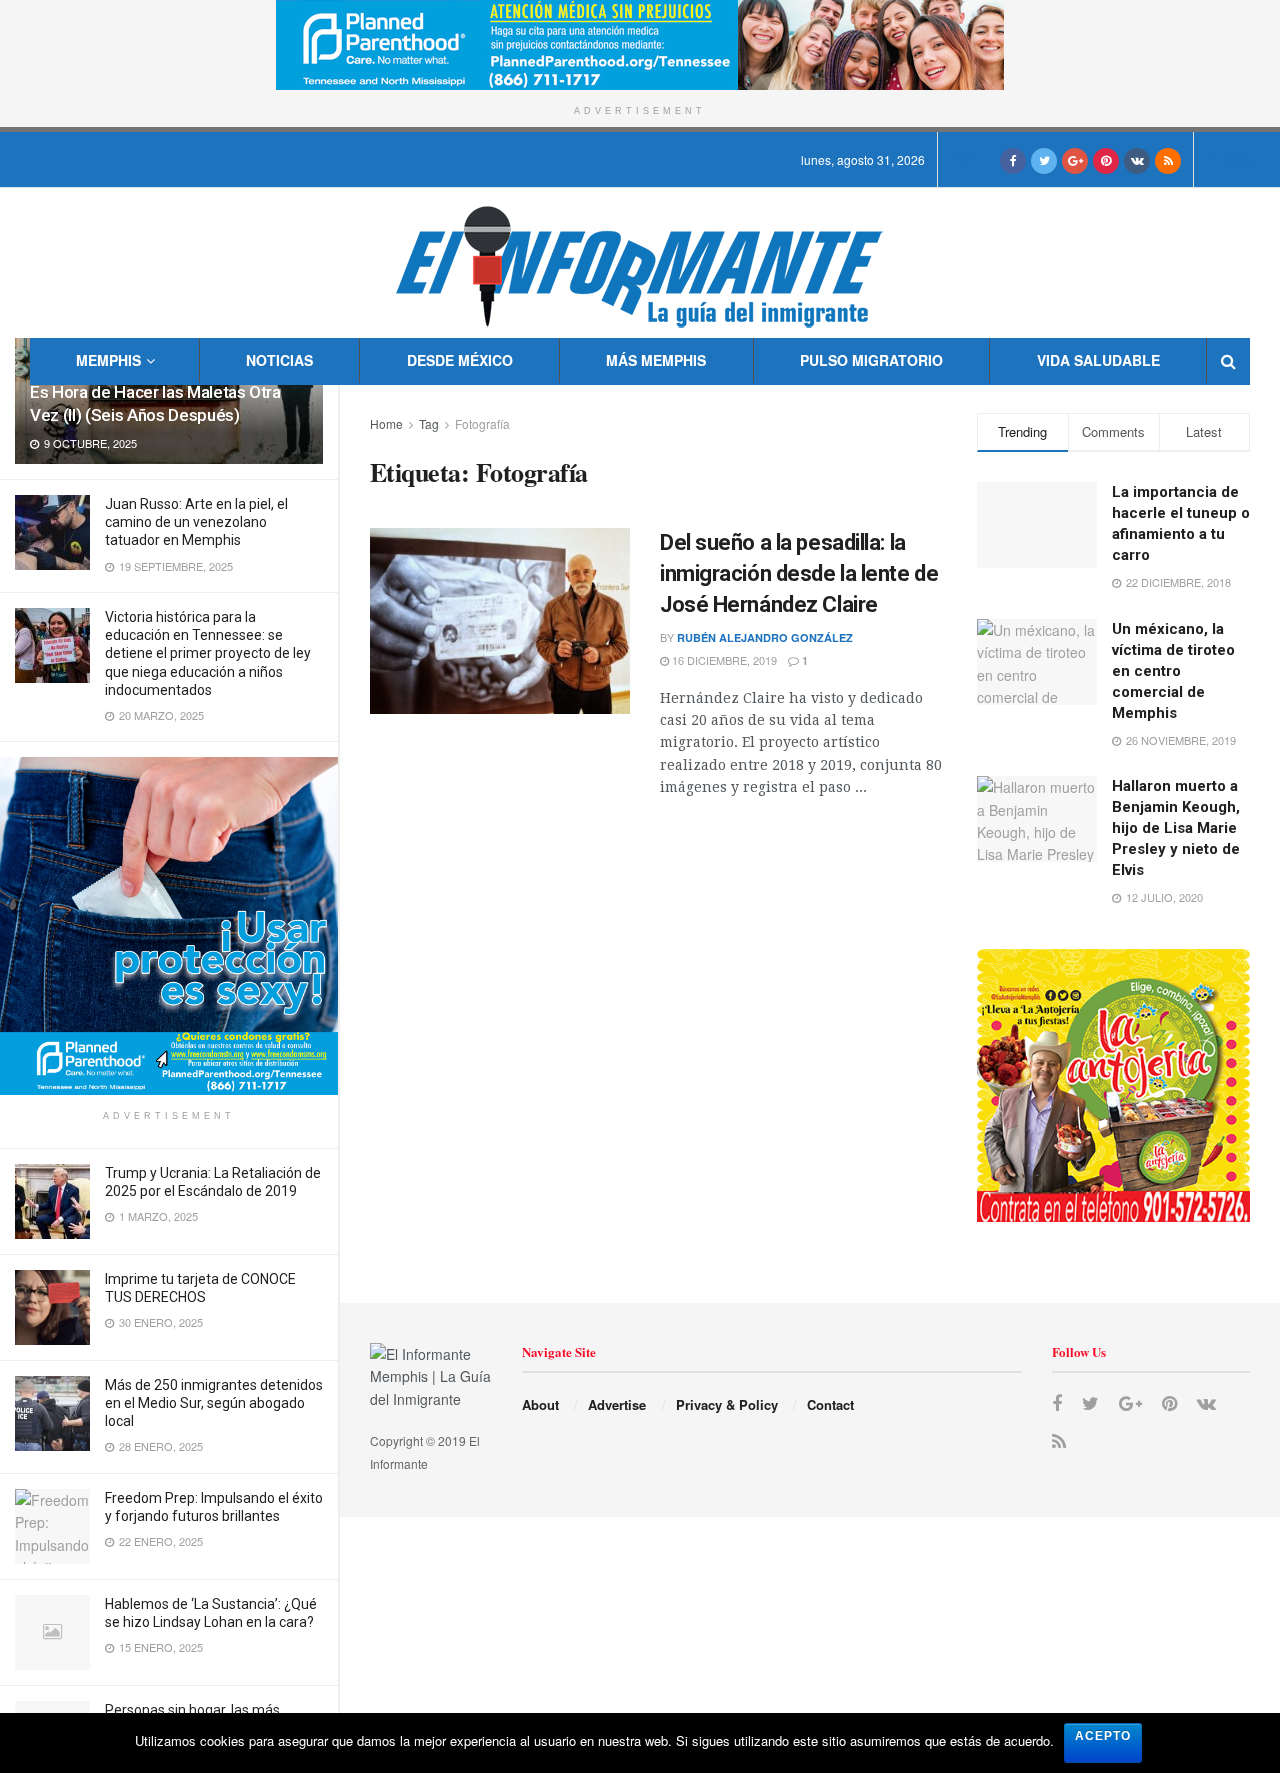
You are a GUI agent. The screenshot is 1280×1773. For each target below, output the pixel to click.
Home (386, 423)
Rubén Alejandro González (765, 637)
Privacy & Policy (727, 1404)
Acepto (1103, 1736)
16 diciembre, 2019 (723, 660)
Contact (830, 1404)
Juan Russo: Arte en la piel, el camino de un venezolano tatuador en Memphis (196, 522)
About (540, 1404)
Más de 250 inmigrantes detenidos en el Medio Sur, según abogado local (214, 1403)
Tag (429, 423)
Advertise (617, 1404)
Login (1233, 159)
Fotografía (482, 423)
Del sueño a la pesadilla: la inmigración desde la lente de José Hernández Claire (799, 573)
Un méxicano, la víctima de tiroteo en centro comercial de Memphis (1173, 671)
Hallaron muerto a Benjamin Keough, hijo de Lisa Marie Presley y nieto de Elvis (1176, 828)
